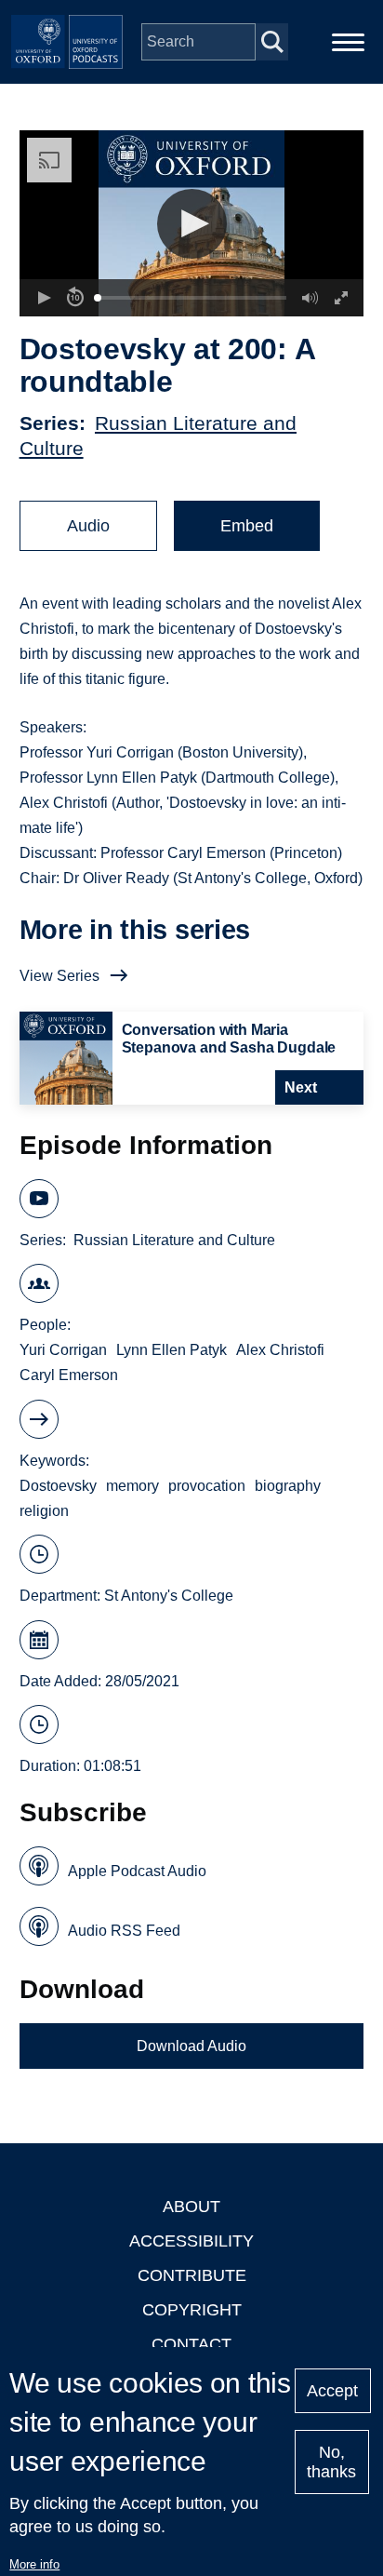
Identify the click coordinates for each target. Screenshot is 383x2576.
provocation (207, 1486)
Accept (332, 2391)
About (191, 2207)
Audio (88, 526)
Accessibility (191, 2241)
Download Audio (191, 2046)
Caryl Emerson (69, 1375)
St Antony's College (169, 1596)
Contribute (192, 2275)
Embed (247, 526)
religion (44, 1511)
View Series (59, 976)
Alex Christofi (280, 1350)
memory (132, 1486)
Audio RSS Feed (124, 1931)
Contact (191, 2344)
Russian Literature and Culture (174, 1240)
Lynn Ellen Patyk (172, 1350)
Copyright (192, 2310)
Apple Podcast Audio (137, 1871)
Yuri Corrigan (63, 1350)
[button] (192, 224)
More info (34, 2564)
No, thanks (331, 2462)
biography (288, 1486)
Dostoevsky (58, 1486)
